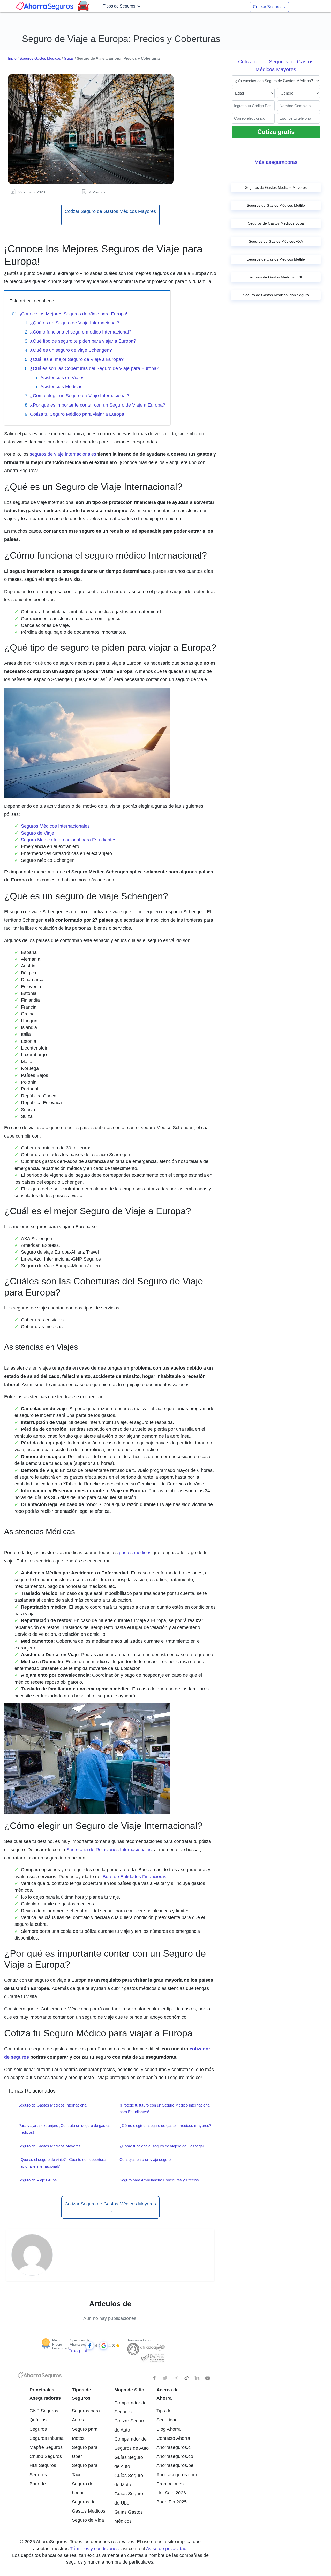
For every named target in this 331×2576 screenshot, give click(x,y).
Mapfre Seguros (46, 2447)
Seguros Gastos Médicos (40, 58)
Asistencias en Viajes (62, 378)
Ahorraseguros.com (174, 2475)
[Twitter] (165, 2378)
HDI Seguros (43, 2465)
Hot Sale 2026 (171, 2493)
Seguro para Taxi (85, 2470)
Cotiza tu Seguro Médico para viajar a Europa (77, 414)
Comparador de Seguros (130, 2407)
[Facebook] (155, 2378)
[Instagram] (176, 2378)
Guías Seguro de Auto (129, 2462)
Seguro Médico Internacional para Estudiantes (69, 840)
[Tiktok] (186, 2378)
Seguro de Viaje (37, 833)
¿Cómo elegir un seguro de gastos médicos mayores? (165, 2126)
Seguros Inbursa (47, 2438)
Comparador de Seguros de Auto (131, 2444)
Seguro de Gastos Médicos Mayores (50, 2146)
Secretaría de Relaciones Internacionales (109, 1850)
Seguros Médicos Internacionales (55, 826)
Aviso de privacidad (166, 2549)
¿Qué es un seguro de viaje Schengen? (71, 350)
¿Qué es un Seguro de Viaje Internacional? (75, 323)
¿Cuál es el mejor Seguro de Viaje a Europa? (77, 359)
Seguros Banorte (38, 2479)
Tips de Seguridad (167, 2415)
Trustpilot (78, 2351)
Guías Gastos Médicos (129, 2517)
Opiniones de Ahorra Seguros (81, 2342)
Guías (69, 58)
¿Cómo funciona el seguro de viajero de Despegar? (163, 2146)
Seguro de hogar (83, 2488)
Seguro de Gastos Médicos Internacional (53, 2105)
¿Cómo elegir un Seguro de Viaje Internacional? (80, 396)
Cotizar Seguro (269, 7)
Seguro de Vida (88, 2520)
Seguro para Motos (85, 2434)
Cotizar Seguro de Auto (130, 2425)
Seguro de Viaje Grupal (38, 2180)
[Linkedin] (197, 2378)
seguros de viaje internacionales (63, 454)
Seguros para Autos (86, 2415)
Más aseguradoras (276, 162)
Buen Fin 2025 (172, 2502)
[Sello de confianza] (152, 2358)
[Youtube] (208, 2378)
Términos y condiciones (94, 2549)
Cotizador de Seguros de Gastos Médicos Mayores (276, 66)
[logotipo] (40, 2377)
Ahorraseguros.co (174, 2456)
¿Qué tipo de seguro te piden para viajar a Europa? (83, 341)
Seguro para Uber (85, 2452)
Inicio (12, 58)
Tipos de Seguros (120, 6)
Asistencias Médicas (61, 387)
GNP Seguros (44, 2411)
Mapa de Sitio (129, 2390)
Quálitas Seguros (38, 2424)
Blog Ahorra (169, 2429)
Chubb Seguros (46, 2456)
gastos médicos (135, 1553)
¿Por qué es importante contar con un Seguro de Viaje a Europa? (98, 405)
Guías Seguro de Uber (129, 2498)
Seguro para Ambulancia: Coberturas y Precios (159, 2180)
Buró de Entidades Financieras (134, 1877)
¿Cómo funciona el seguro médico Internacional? (81, 332)
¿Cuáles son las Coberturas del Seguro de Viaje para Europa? (95, 368)
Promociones (170, 2484)
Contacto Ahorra (173, 2438)
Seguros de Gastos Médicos (89, 2506)
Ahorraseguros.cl (174, 2447)
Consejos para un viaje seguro (145, 2159)
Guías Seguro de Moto (129, 2480)
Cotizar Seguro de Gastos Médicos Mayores (110, 215)
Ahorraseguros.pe (174, 2465)
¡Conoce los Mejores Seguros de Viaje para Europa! (73, 314)
